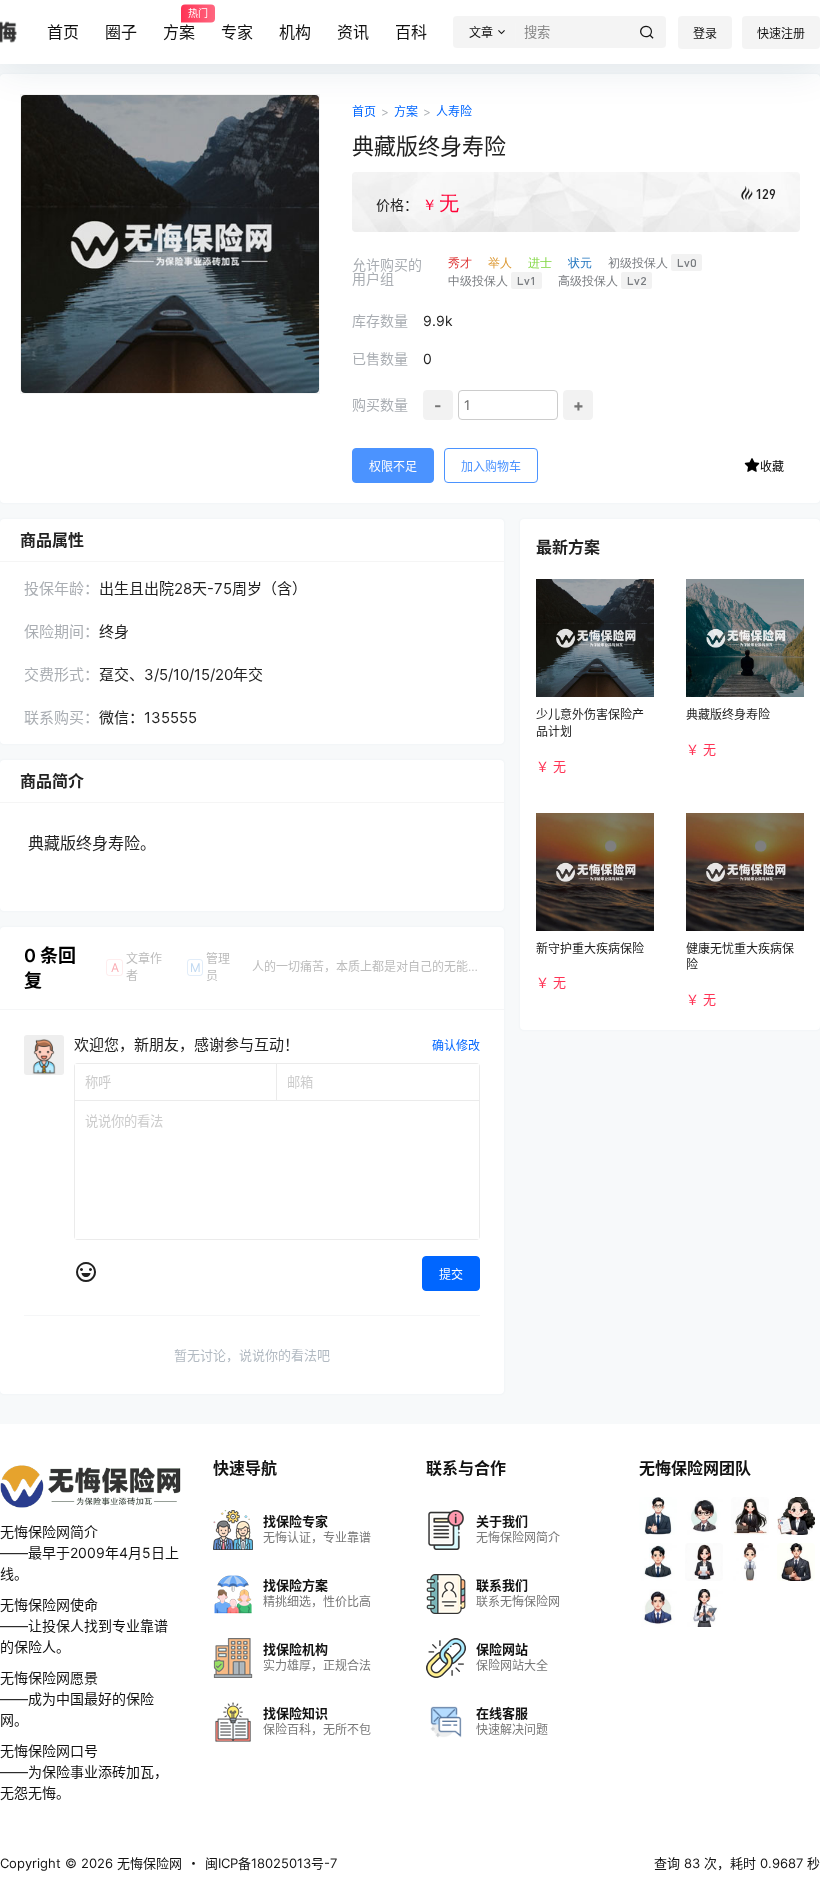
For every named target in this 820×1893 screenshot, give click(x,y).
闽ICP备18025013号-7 (271, 1863)
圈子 (121, 32)
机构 (295, 32)
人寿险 (454, 111)
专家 (237, 32)
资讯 (353, 32)
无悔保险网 (147, 1863)
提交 (451, 1274)
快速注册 (781, 33)
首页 (63, 32)
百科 (411, 32)
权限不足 (393, 466)
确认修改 (456, 1045)
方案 (179, 25)
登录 (705, 33)
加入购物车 (491, 466)
